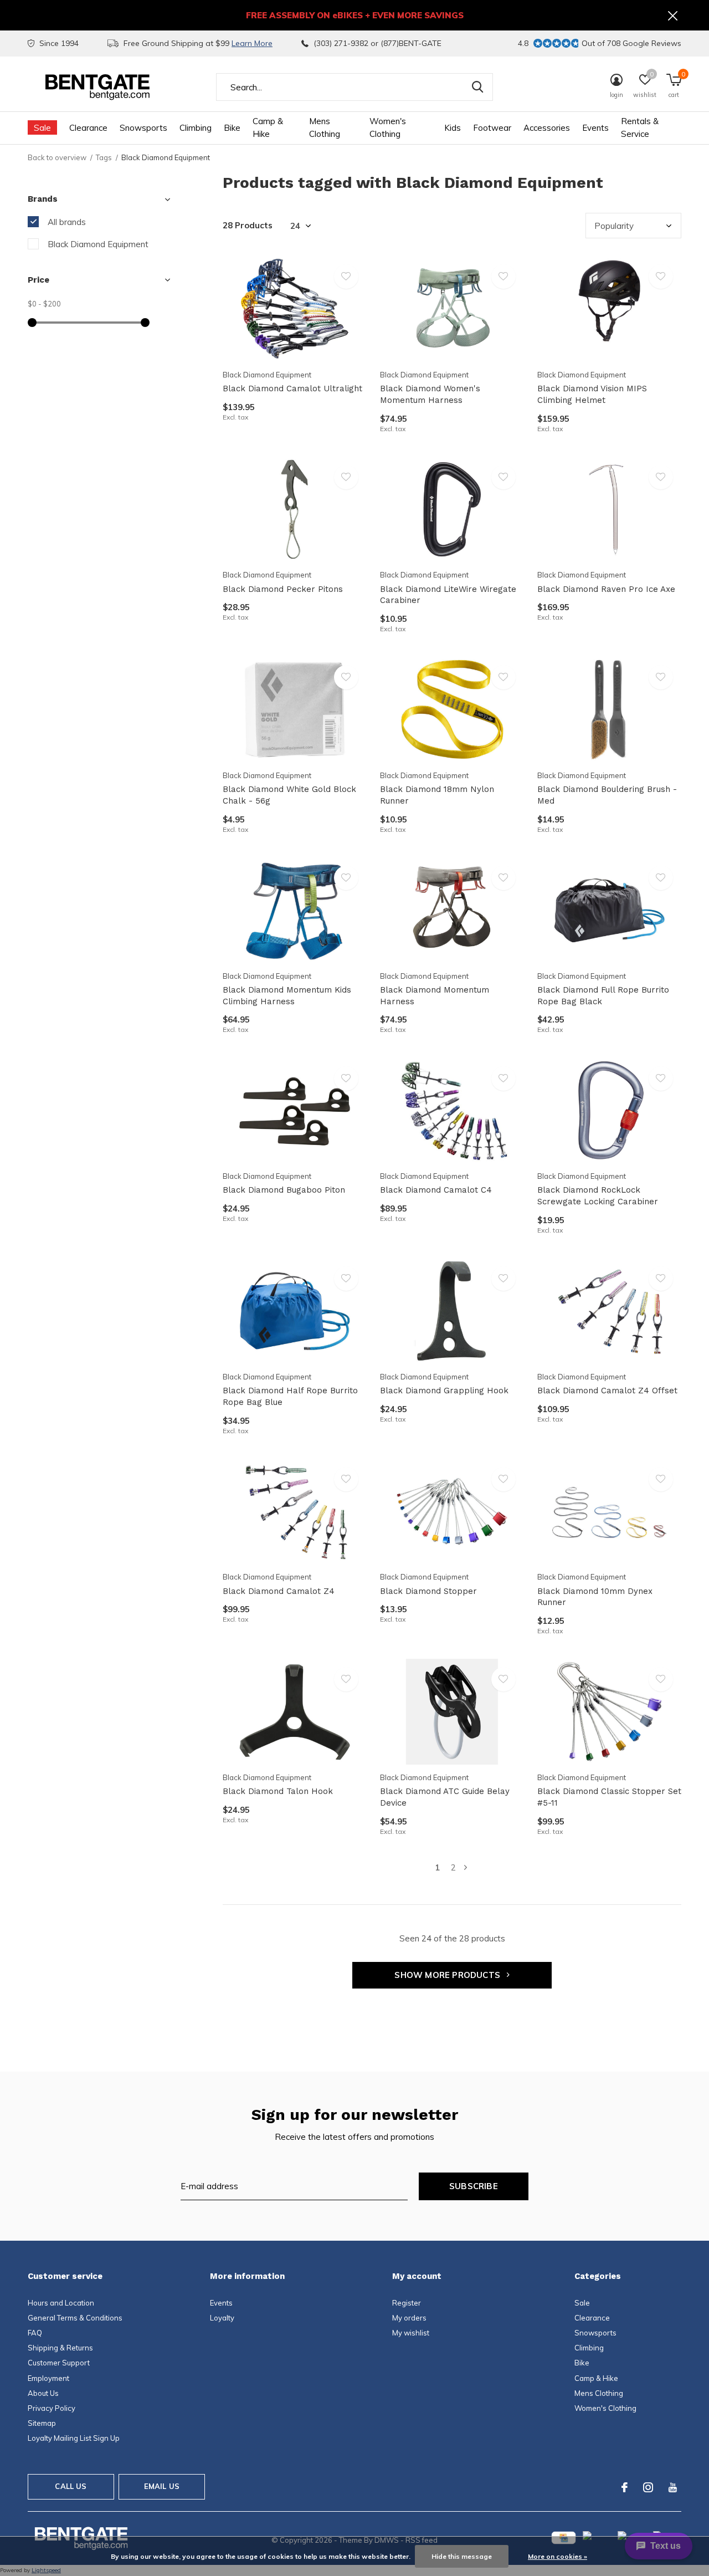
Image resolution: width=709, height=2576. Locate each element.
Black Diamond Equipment (98, 244)
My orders (409, 2318)
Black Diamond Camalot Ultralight (292, 389)
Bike (232, 128)
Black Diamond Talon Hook (278, 1791)
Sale (42, 128)
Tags (104, 157)
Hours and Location (61, 2303)
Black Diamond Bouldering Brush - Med (607, 795)
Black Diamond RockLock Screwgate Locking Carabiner (598, 1196)
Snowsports (143, 128)
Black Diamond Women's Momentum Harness (430, 394)
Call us (71, 2486)
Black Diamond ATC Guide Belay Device (445, 1797)
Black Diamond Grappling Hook (444, 1391)
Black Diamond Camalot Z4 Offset (607, 1391)
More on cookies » (558, 2556)
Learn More (252, 43)
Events (595, 128)
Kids (453, 128)
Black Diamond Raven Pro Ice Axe (606, 589)
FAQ (35, 2333)
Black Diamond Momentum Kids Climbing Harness (287, 996)
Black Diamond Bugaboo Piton (284, 1190)
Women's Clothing (388, 127)
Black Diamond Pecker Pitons (283, 589)
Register (407, 2303)
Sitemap (42, 2423)
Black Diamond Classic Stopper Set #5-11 (609, 1797)
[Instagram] (648, 2487)
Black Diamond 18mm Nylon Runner (437, 795)
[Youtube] (673, 2487)
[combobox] (354, 87)
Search (477, 87)
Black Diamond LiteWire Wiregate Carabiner (448, 595)
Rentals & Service (640, 127)
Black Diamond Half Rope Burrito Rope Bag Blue (290, 1396)
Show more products (448, 1975)
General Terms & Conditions (75, 2318)
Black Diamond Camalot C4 (436, 1190)
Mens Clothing (325, 127)
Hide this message (462, 2556)
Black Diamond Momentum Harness (435, 996)
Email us (162, 2486)
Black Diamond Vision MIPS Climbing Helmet (592, 394)
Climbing (196, 128)
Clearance (88, 128)
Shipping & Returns (60, 2348)
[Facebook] (625, 2487)
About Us (43, 2393)
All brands (67, 222)
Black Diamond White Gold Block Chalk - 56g (289, 795)
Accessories (547, 128)
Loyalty (222, 2318)
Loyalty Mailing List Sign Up (74, 2438)
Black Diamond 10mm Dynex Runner (595, 1597)
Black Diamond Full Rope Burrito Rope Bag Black (603, 996)
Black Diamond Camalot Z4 (279, 1591)
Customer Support (59, 2363)
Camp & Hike (268, 127)
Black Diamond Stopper (428, 1591)
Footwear (492, 128)
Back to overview (57, 157)
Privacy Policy (52, 2408)
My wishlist (411, 2333)
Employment (48, 2378)
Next (466, 1867)
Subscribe (474, 2186)
